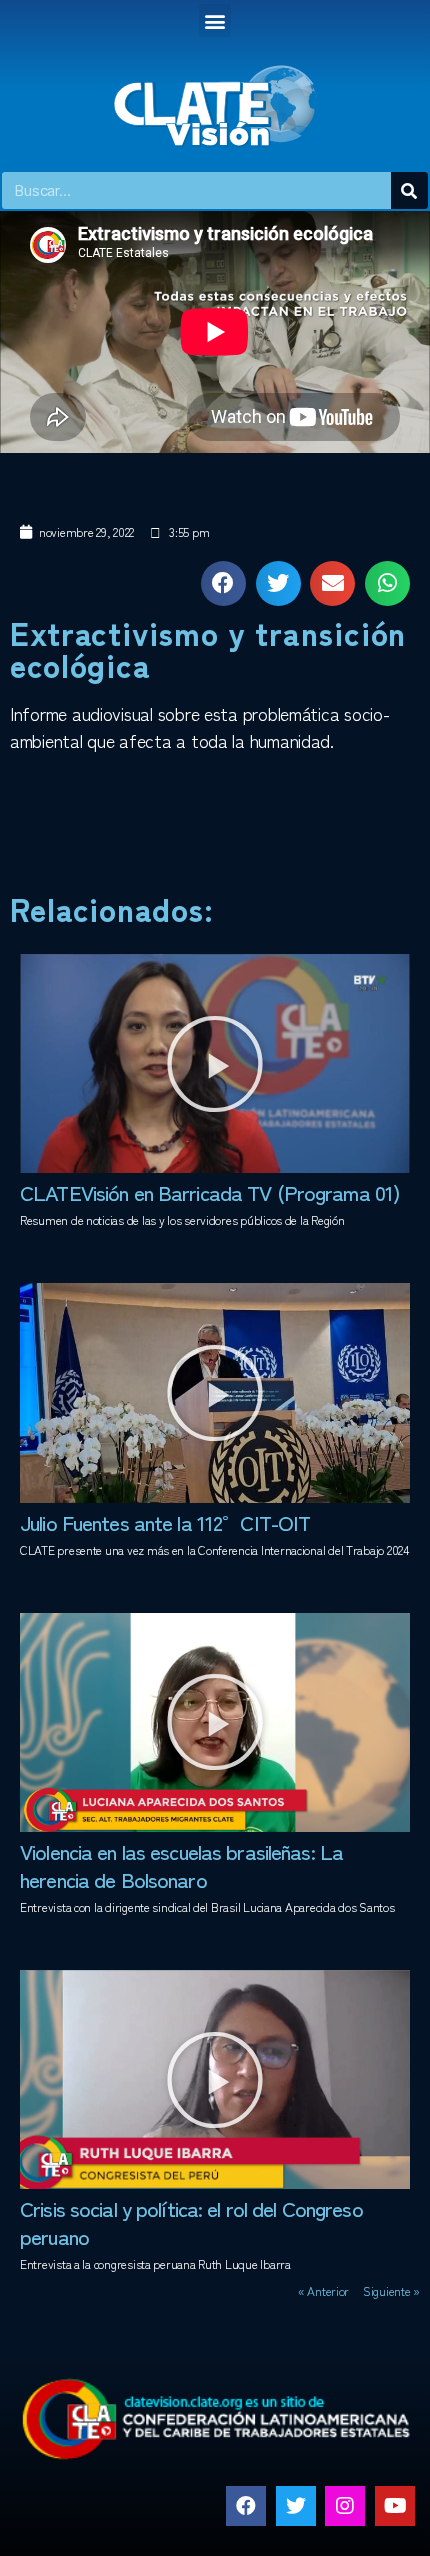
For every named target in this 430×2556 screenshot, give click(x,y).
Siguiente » (391, 2290)
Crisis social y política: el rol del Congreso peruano (191, 2222)
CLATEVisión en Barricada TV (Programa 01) (210, 1192)
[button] (215, 20)
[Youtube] (395, 2506)
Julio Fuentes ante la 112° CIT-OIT (165, 1522)
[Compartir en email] (332, 583)
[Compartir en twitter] (278, 583)
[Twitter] (296, 2506)
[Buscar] (409, 190)
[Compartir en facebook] (223, 583)
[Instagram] (345, 2506)
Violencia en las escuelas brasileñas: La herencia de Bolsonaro (181, 1865)
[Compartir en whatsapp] (387, 583)
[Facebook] (246, 2506)
